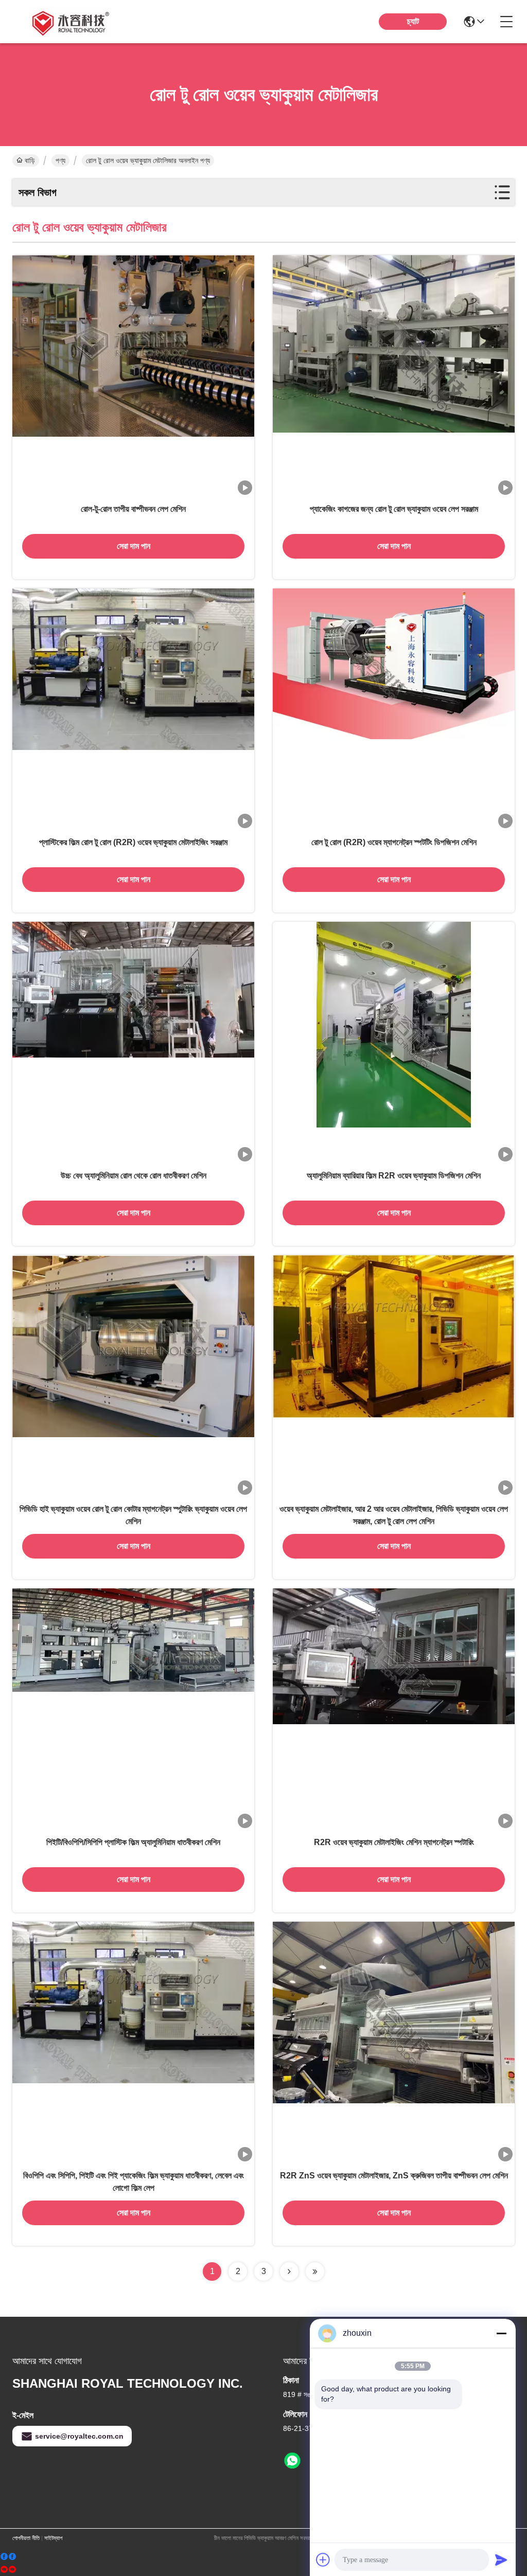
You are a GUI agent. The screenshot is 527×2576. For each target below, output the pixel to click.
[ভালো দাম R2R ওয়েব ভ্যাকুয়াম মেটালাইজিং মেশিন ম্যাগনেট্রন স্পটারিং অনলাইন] (394, 1709)
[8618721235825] (292, 2461)
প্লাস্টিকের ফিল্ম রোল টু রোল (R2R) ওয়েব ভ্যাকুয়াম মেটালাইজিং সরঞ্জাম (133, 842)
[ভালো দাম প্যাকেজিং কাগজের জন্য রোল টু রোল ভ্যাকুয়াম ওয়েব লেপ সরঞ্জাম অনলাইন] (394, 376)
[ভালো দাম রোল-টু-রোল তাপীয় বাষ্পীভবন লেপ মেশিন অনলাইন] (133, 376)
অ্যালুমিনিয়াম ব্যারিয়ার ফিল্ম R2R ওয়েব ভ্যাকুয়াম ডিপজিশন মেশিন (394, 1176)
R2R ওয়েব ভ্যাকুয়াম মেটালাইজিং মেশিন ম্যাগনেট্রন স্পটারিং (394, 1842)
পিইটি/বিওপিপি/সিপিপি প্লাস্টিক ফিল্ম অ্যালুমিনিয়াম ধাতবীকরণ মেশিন (133, 1842)
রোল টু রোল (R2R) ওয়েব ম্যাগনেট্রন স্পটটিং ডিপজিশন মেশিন (394, 842)
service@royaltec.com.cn (79, 2436)
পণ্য (60, 160)
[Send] (501, 2560)
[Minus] (501, 2333)
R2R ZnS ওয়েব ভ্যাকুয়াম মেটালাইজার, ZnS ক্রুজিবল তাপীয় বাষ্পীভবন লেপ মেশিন (394, 2176)
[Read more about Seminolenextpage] (289, 2271)
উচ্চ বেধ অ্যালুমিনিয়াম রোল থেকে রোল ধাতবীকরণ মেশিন (134, 1176)
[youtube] (8, 2570)
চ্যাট (413, 21)
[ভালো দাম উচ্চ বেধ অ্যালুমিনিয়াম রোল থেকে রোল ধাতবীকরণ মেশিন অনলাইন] (133, 1043)
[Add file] (323, 2560)
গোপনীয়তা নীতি (26, 2538)
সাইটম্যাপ (53, 2538)
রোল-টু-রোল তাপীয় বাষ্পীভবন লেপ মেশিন (133, 509)
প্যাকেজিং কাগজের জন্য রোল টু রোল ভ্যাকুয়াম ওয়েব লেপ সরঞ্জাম (394, 509)
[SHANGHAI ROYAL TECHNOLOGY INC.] (69, 22)
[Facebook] (8, 2557)
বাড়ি (30, 160)
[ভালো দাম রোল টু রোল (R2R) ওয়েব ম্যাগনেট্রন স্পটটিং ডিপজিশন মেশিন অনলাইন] (394, 709)
